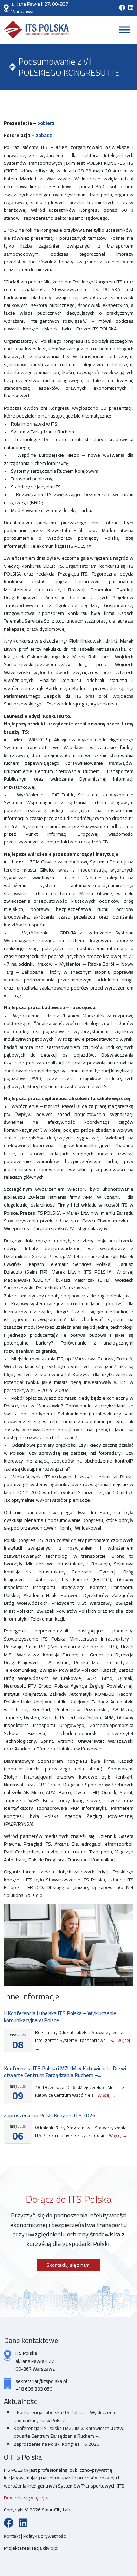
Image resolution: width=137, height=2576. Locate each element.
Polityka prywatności (45, 2536)
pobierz (46, 123)
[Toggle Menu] (124, 30)
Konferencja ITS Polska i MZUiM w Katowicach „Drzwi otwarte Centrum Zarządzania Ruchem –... (65, 2072)
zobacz (44, 135)
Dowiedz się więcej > (26, 2498)
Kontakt (12, 2536)
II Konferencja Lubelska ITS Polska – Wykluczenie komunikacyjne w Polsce (60, 2017)
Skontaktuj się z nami (69, 2265)
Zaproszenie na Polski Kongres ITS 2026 (50, 2115)
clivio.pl (51, 2548)
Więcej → (107, 2095)
